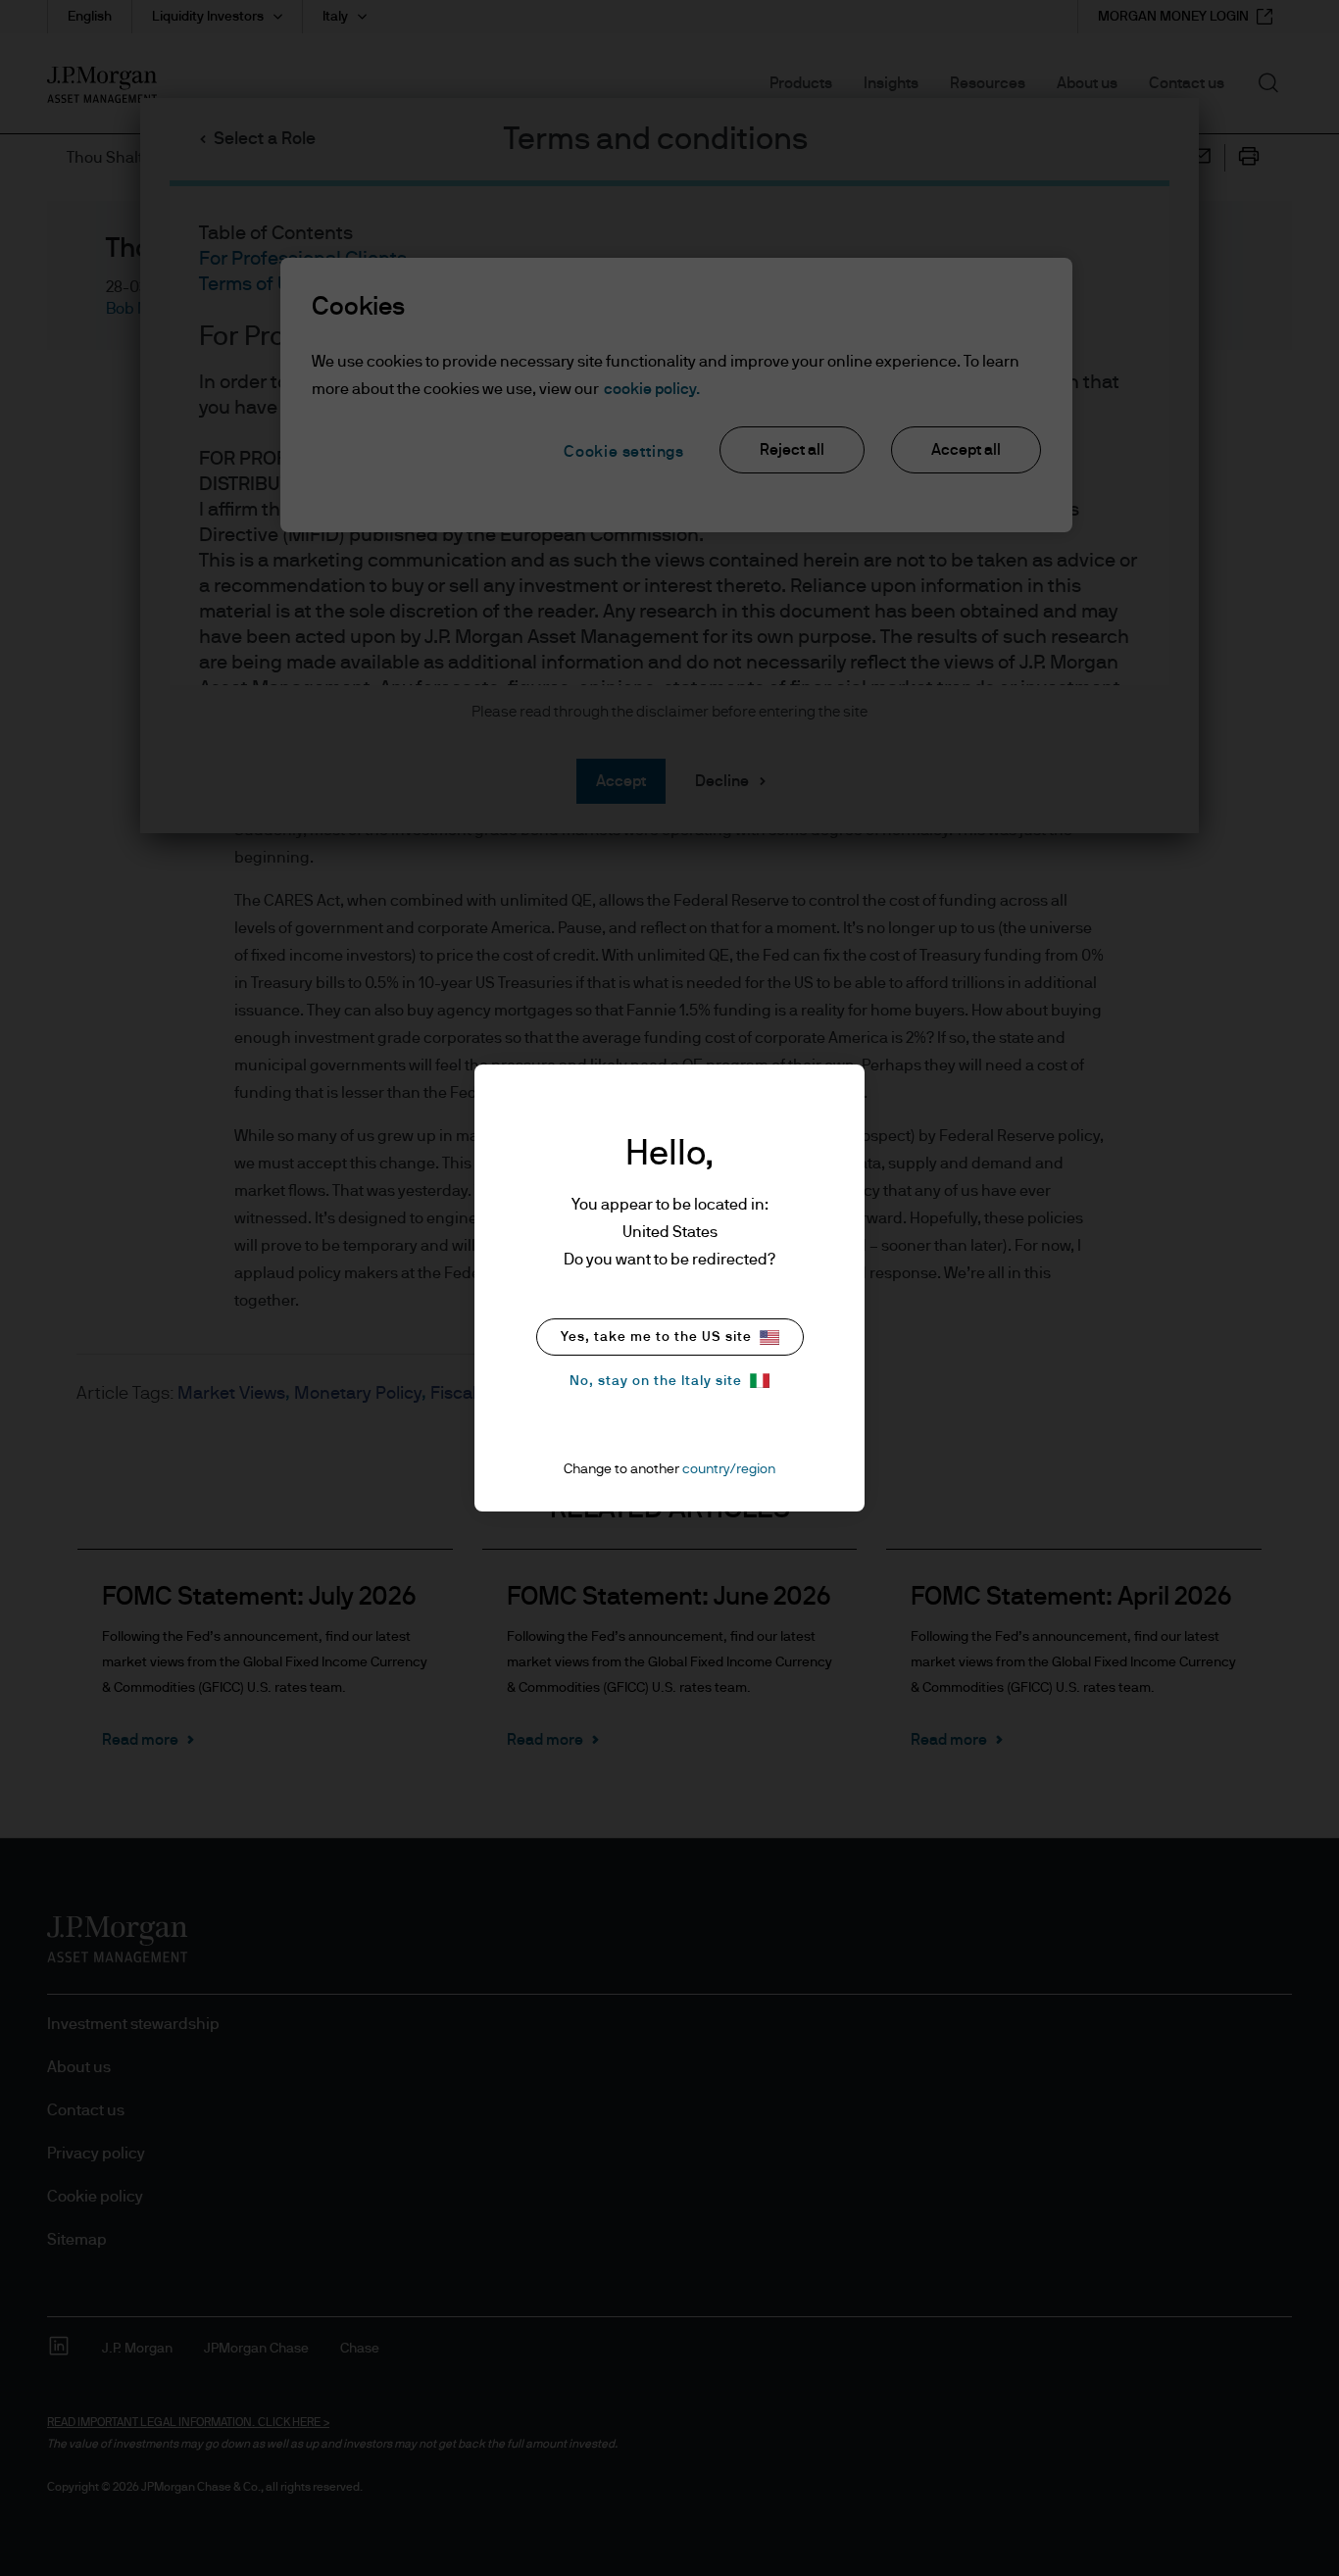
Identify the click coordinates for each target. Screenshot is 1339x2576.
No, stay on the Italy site (656, 1381)
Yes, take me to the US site (656, 1337)
